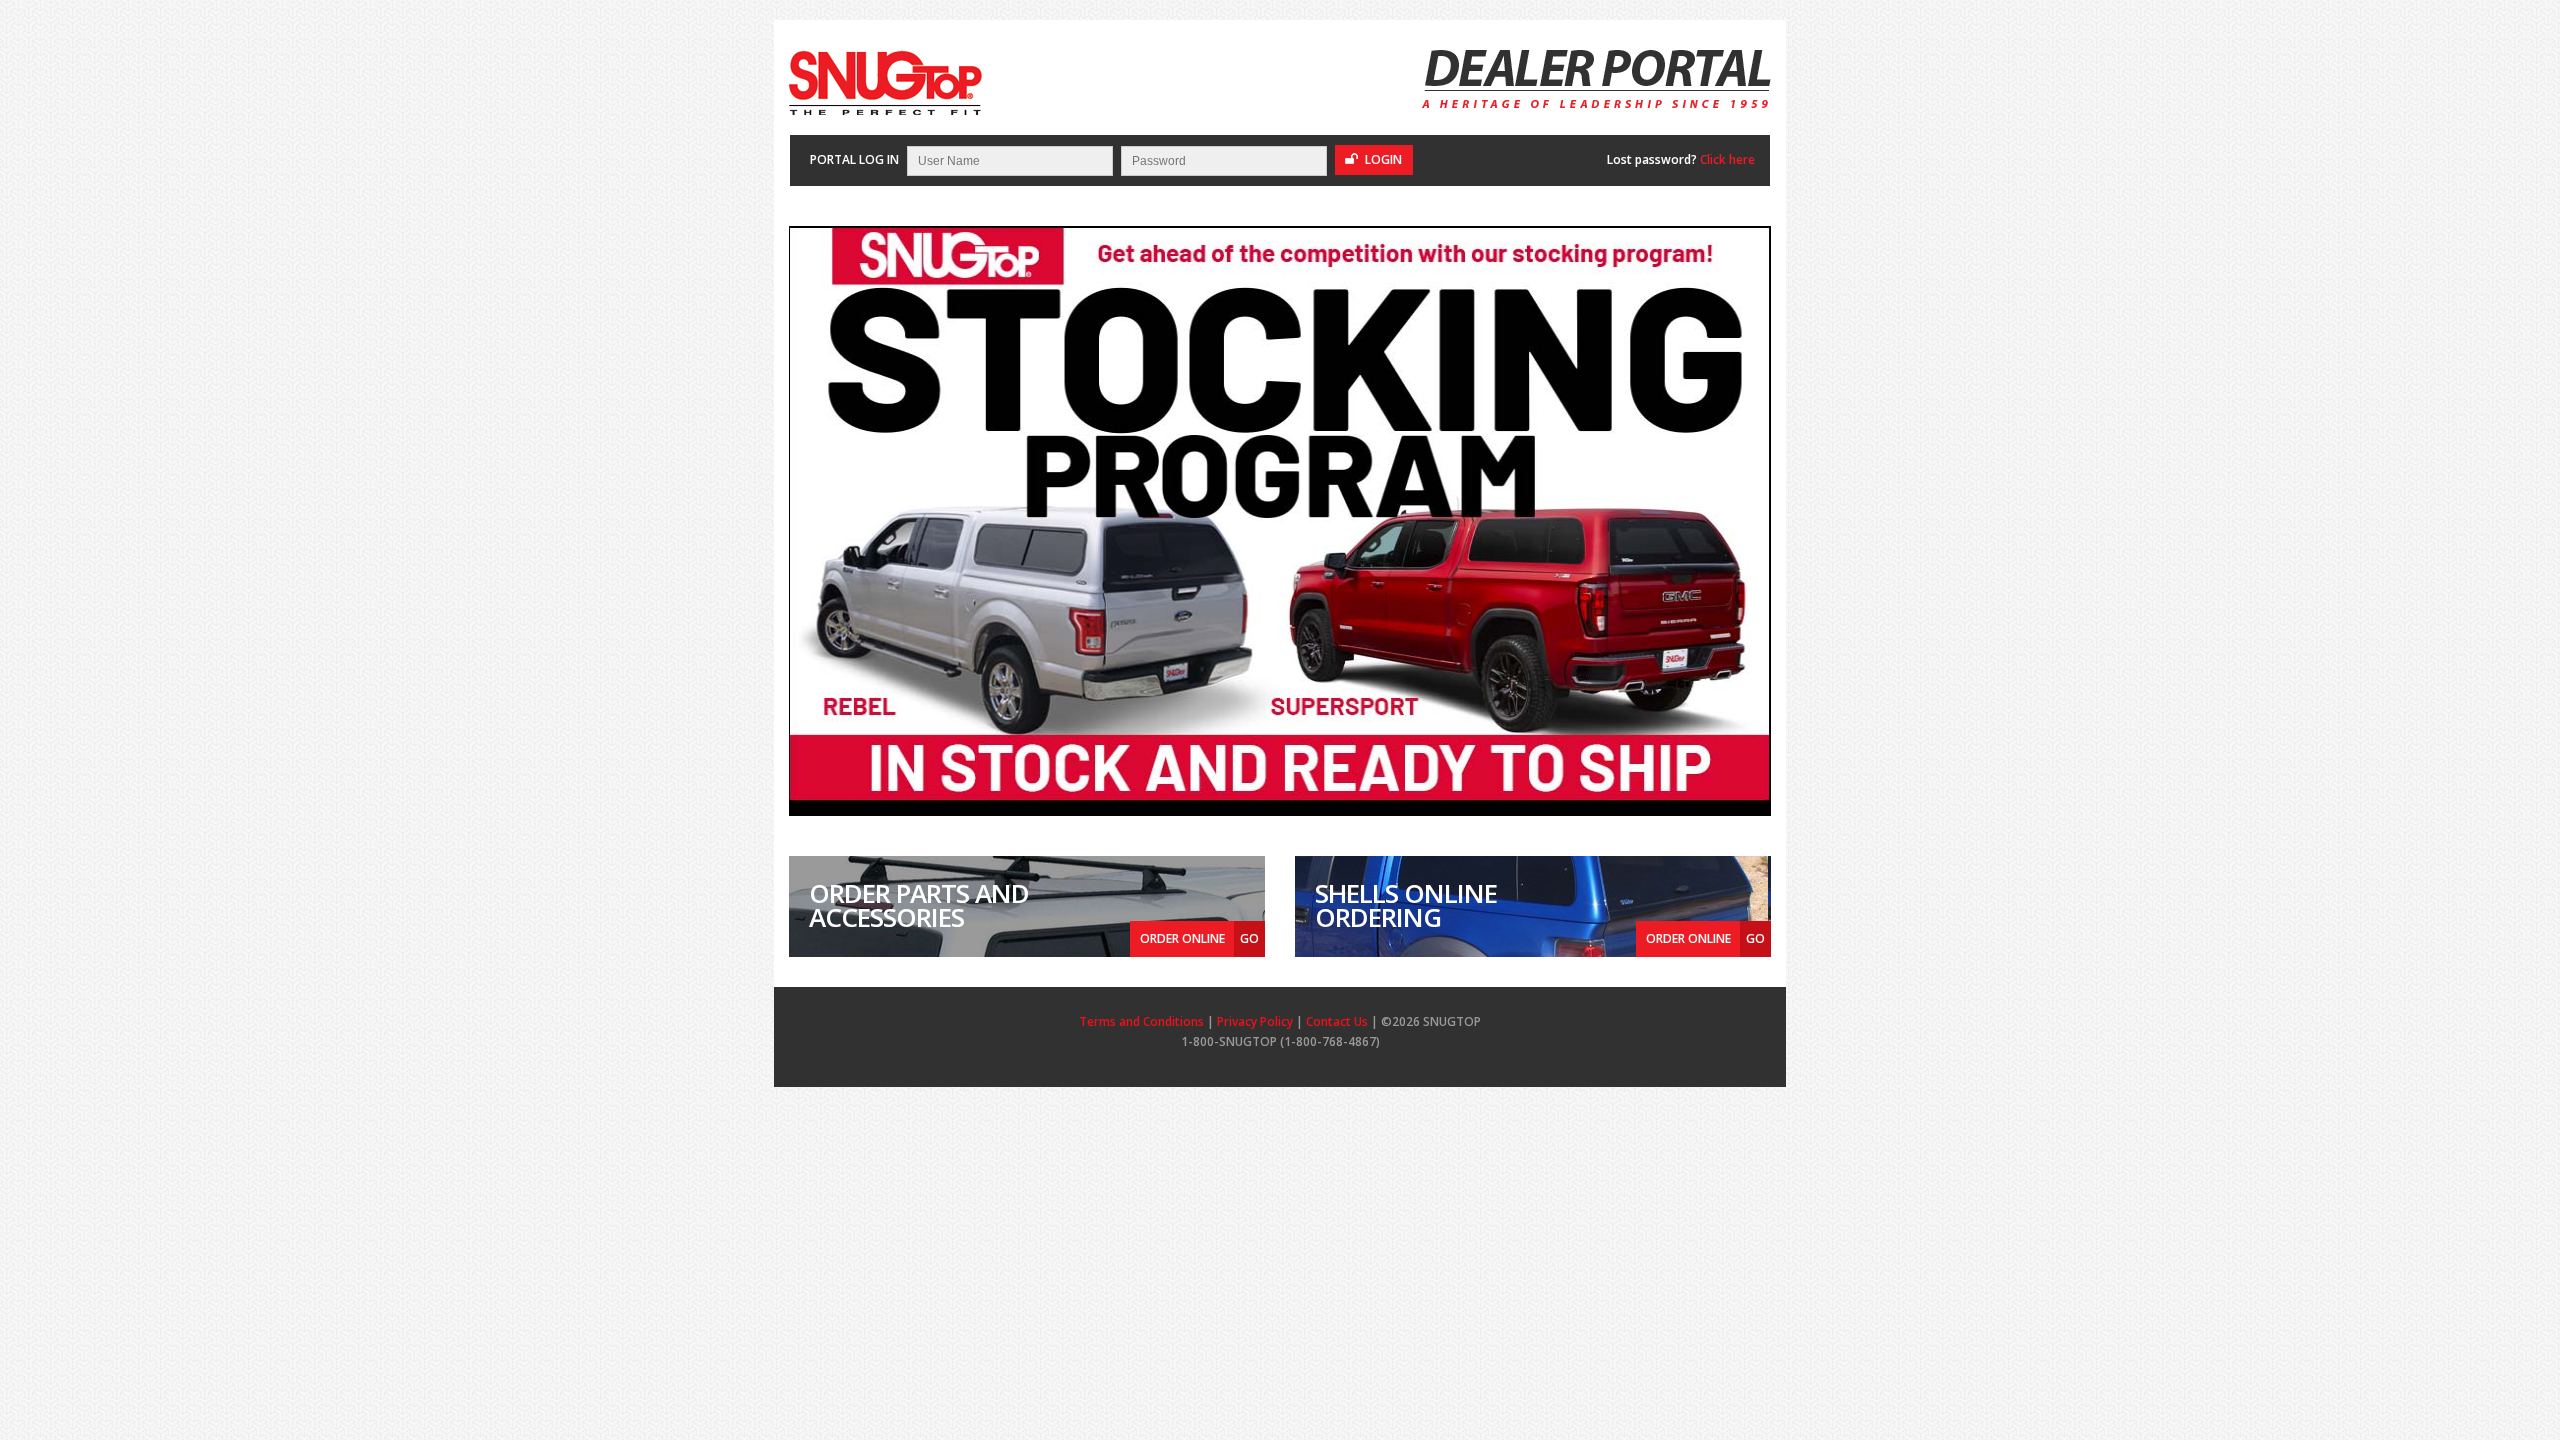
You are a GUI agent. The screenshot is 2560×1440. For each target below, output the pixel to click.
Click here (1727, 159)
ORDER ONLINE (1199, 938)
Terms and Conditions (1141, 1021)
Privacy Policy (1255, 1021)
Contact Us (1337, 1021)
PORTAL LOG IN (854, 159)
